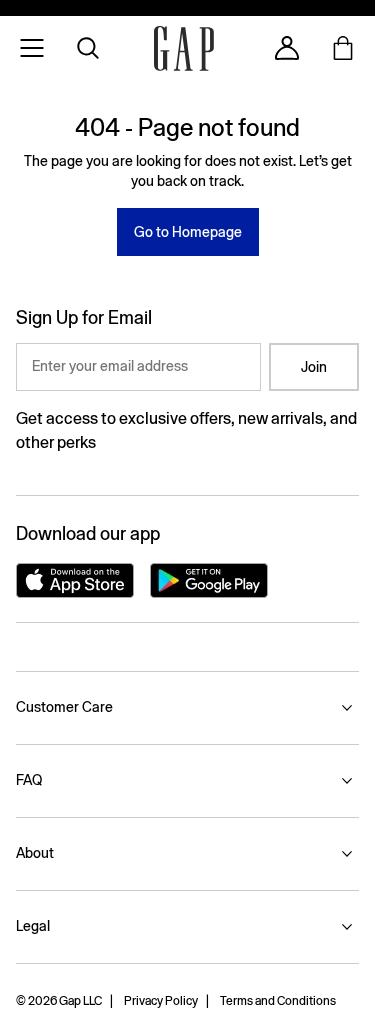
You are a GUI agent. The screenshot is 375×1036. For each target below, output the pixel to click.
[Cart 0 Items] (343, 48)
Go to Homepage (188, 232)
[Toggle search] (88, 48)
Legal (33, 926)
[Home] (184, 48)
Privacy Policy (161, 1001)
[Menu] (32, 48)
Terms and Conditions (278, 1001)
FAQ (29, 780)
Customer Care (64, 707)
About (35, 853)
